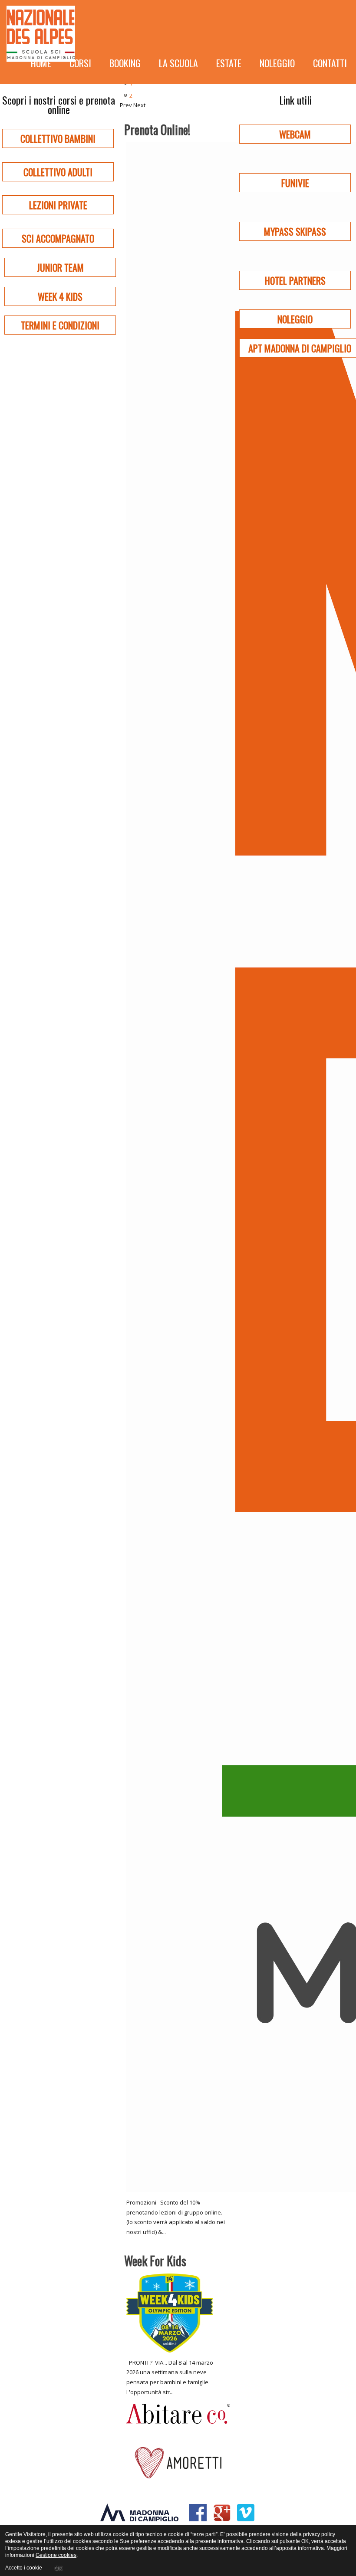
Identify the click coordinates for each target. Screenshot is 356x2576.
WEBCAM (295, 134)
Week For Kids (155, 2261)
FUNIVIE (295, 183)
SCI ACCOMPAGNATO (58, 238)
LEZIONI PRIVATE (58, 205)
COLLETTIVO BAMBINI (58, 138)
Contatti (330, 63)
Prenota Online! (157, 130)
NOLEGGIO (295, 319)
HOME (41, 63)
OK (58, 2568)
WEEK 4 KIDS (60, 296)
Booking (125, 63)
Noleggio (277, 63)
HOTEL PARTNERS (295, 280)
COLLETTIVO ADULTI (58, 172)
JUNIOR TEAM (60, 267)
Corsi (80, 63)
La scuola (178, 63)
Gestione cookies (56, 2555)
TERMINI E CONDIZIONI (60, 325)
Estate (229, 63)
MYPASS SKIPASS (295, 231)
